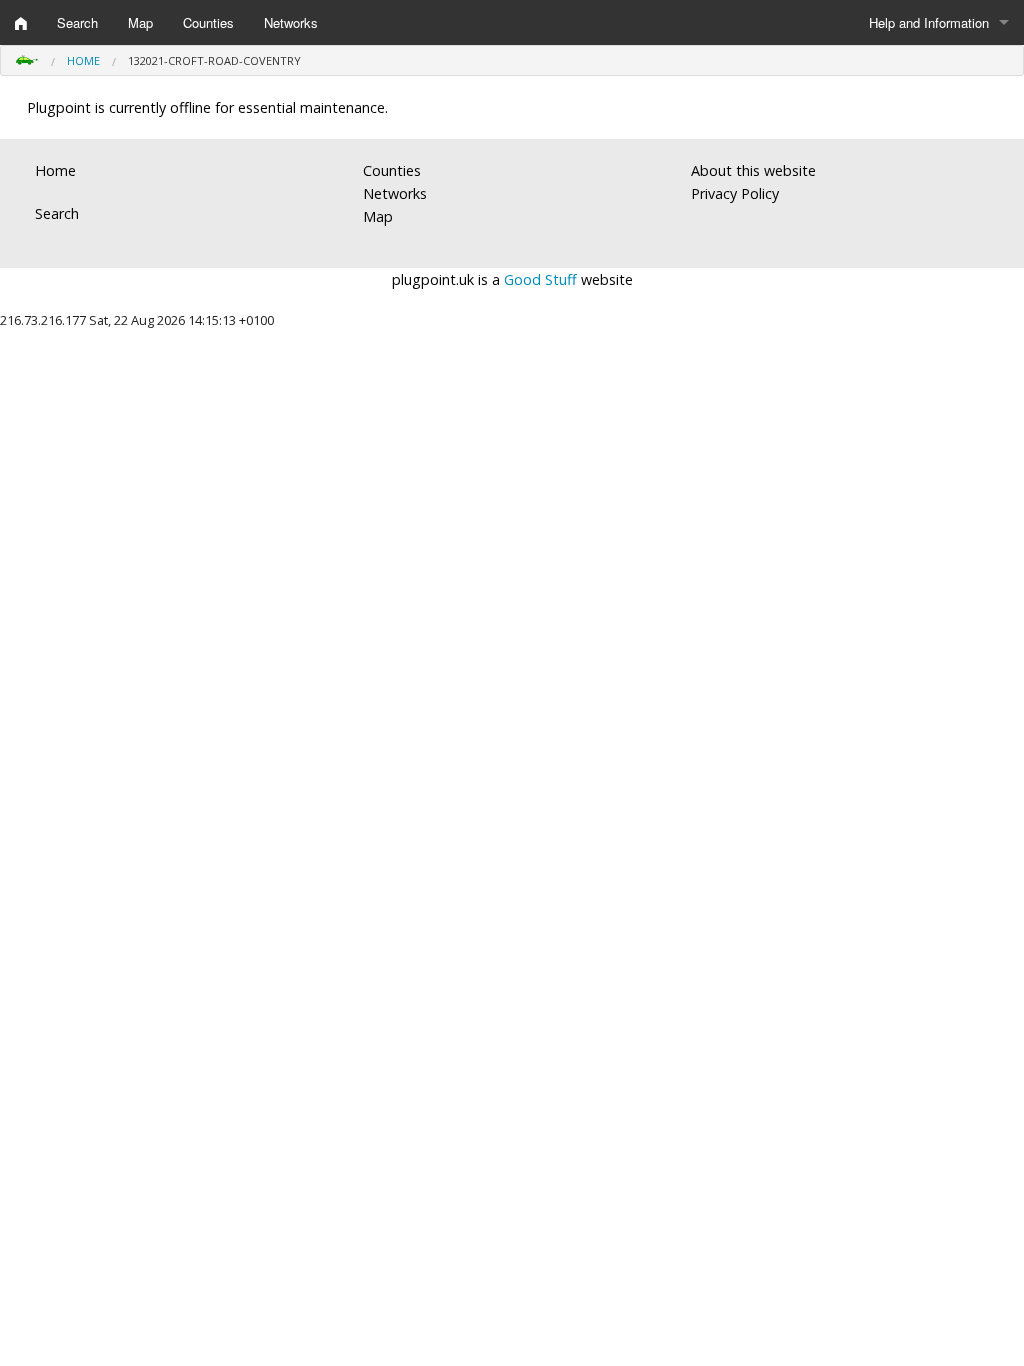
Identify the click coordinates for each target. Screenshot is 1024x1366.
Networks (291, 22)
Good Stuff (540, 279)
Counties (208, 22)
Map (140, 22)
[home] (21, 23)
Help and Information (929, 22)
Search (77, 22)
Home (83, 60)
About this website (753, 170)
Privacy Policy (735, 193)
